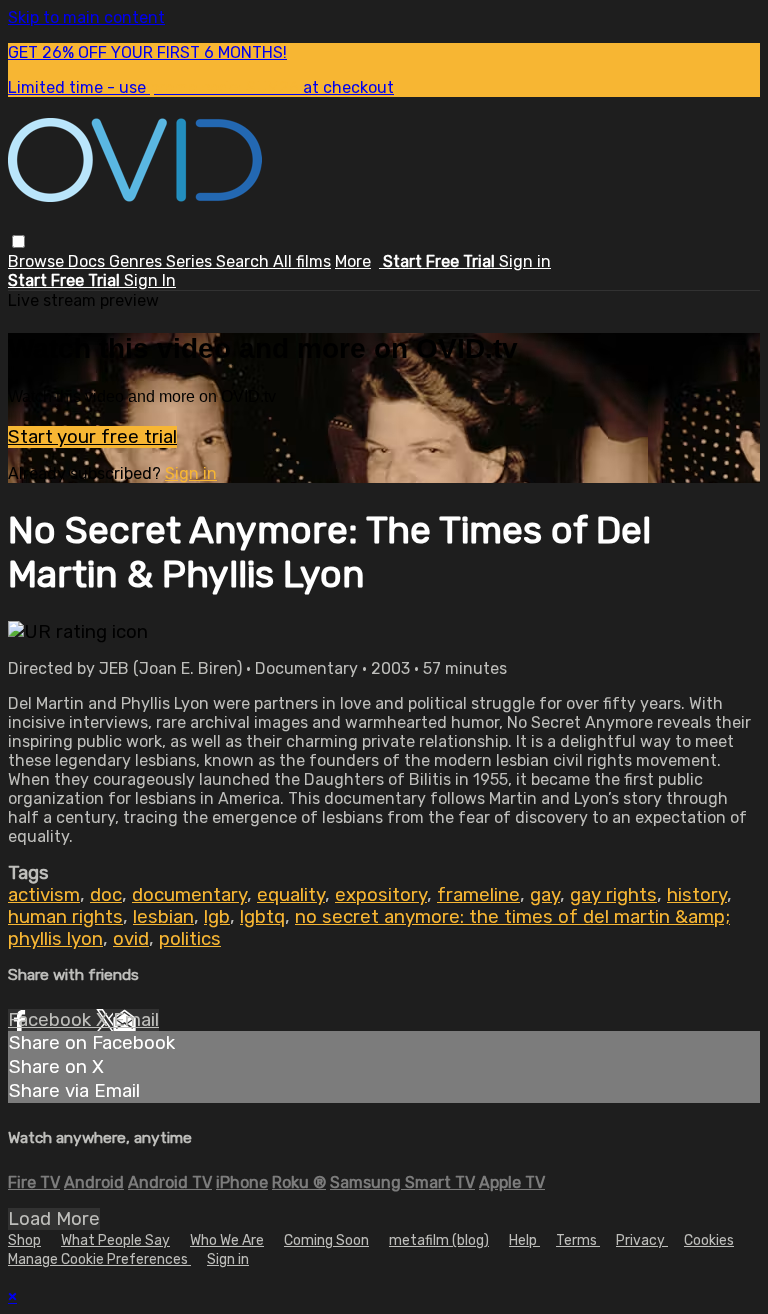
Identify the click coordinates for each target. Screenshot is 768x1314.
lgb (217, 917)
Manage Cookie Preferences (99, 1259)
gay (545, 895)
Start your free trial (92, 437)
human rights (65, 917)
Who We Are (227, 1240)
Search (244, 261)
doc (106, 895)
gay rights (613, 895)
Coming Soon (326, 1240)
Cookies (709, 1240)
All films (302, 261)
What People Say (115, 1240)
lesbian (163, 917)
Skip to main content (86, 17)
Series (191, 261)
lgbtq (262, 917)
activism (44, 895)
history (697, 895)
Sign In (150, 280)
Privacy (642, 1240)
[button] (18, 241)
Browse (38, 261)
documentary (189, 895)
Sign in (525, 261)
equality (291, 895)
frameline (478, 895)
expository (381, 895)
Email (136, 1020)
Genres (137, 261)
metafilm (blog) (439, 1240)
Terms (578, 1240)
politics (190, 939)
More (353, 261)
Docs (88, 261)
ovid (131, 939)
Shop (24, 1240)
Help (524, 1240)
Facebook (52, 1020)
